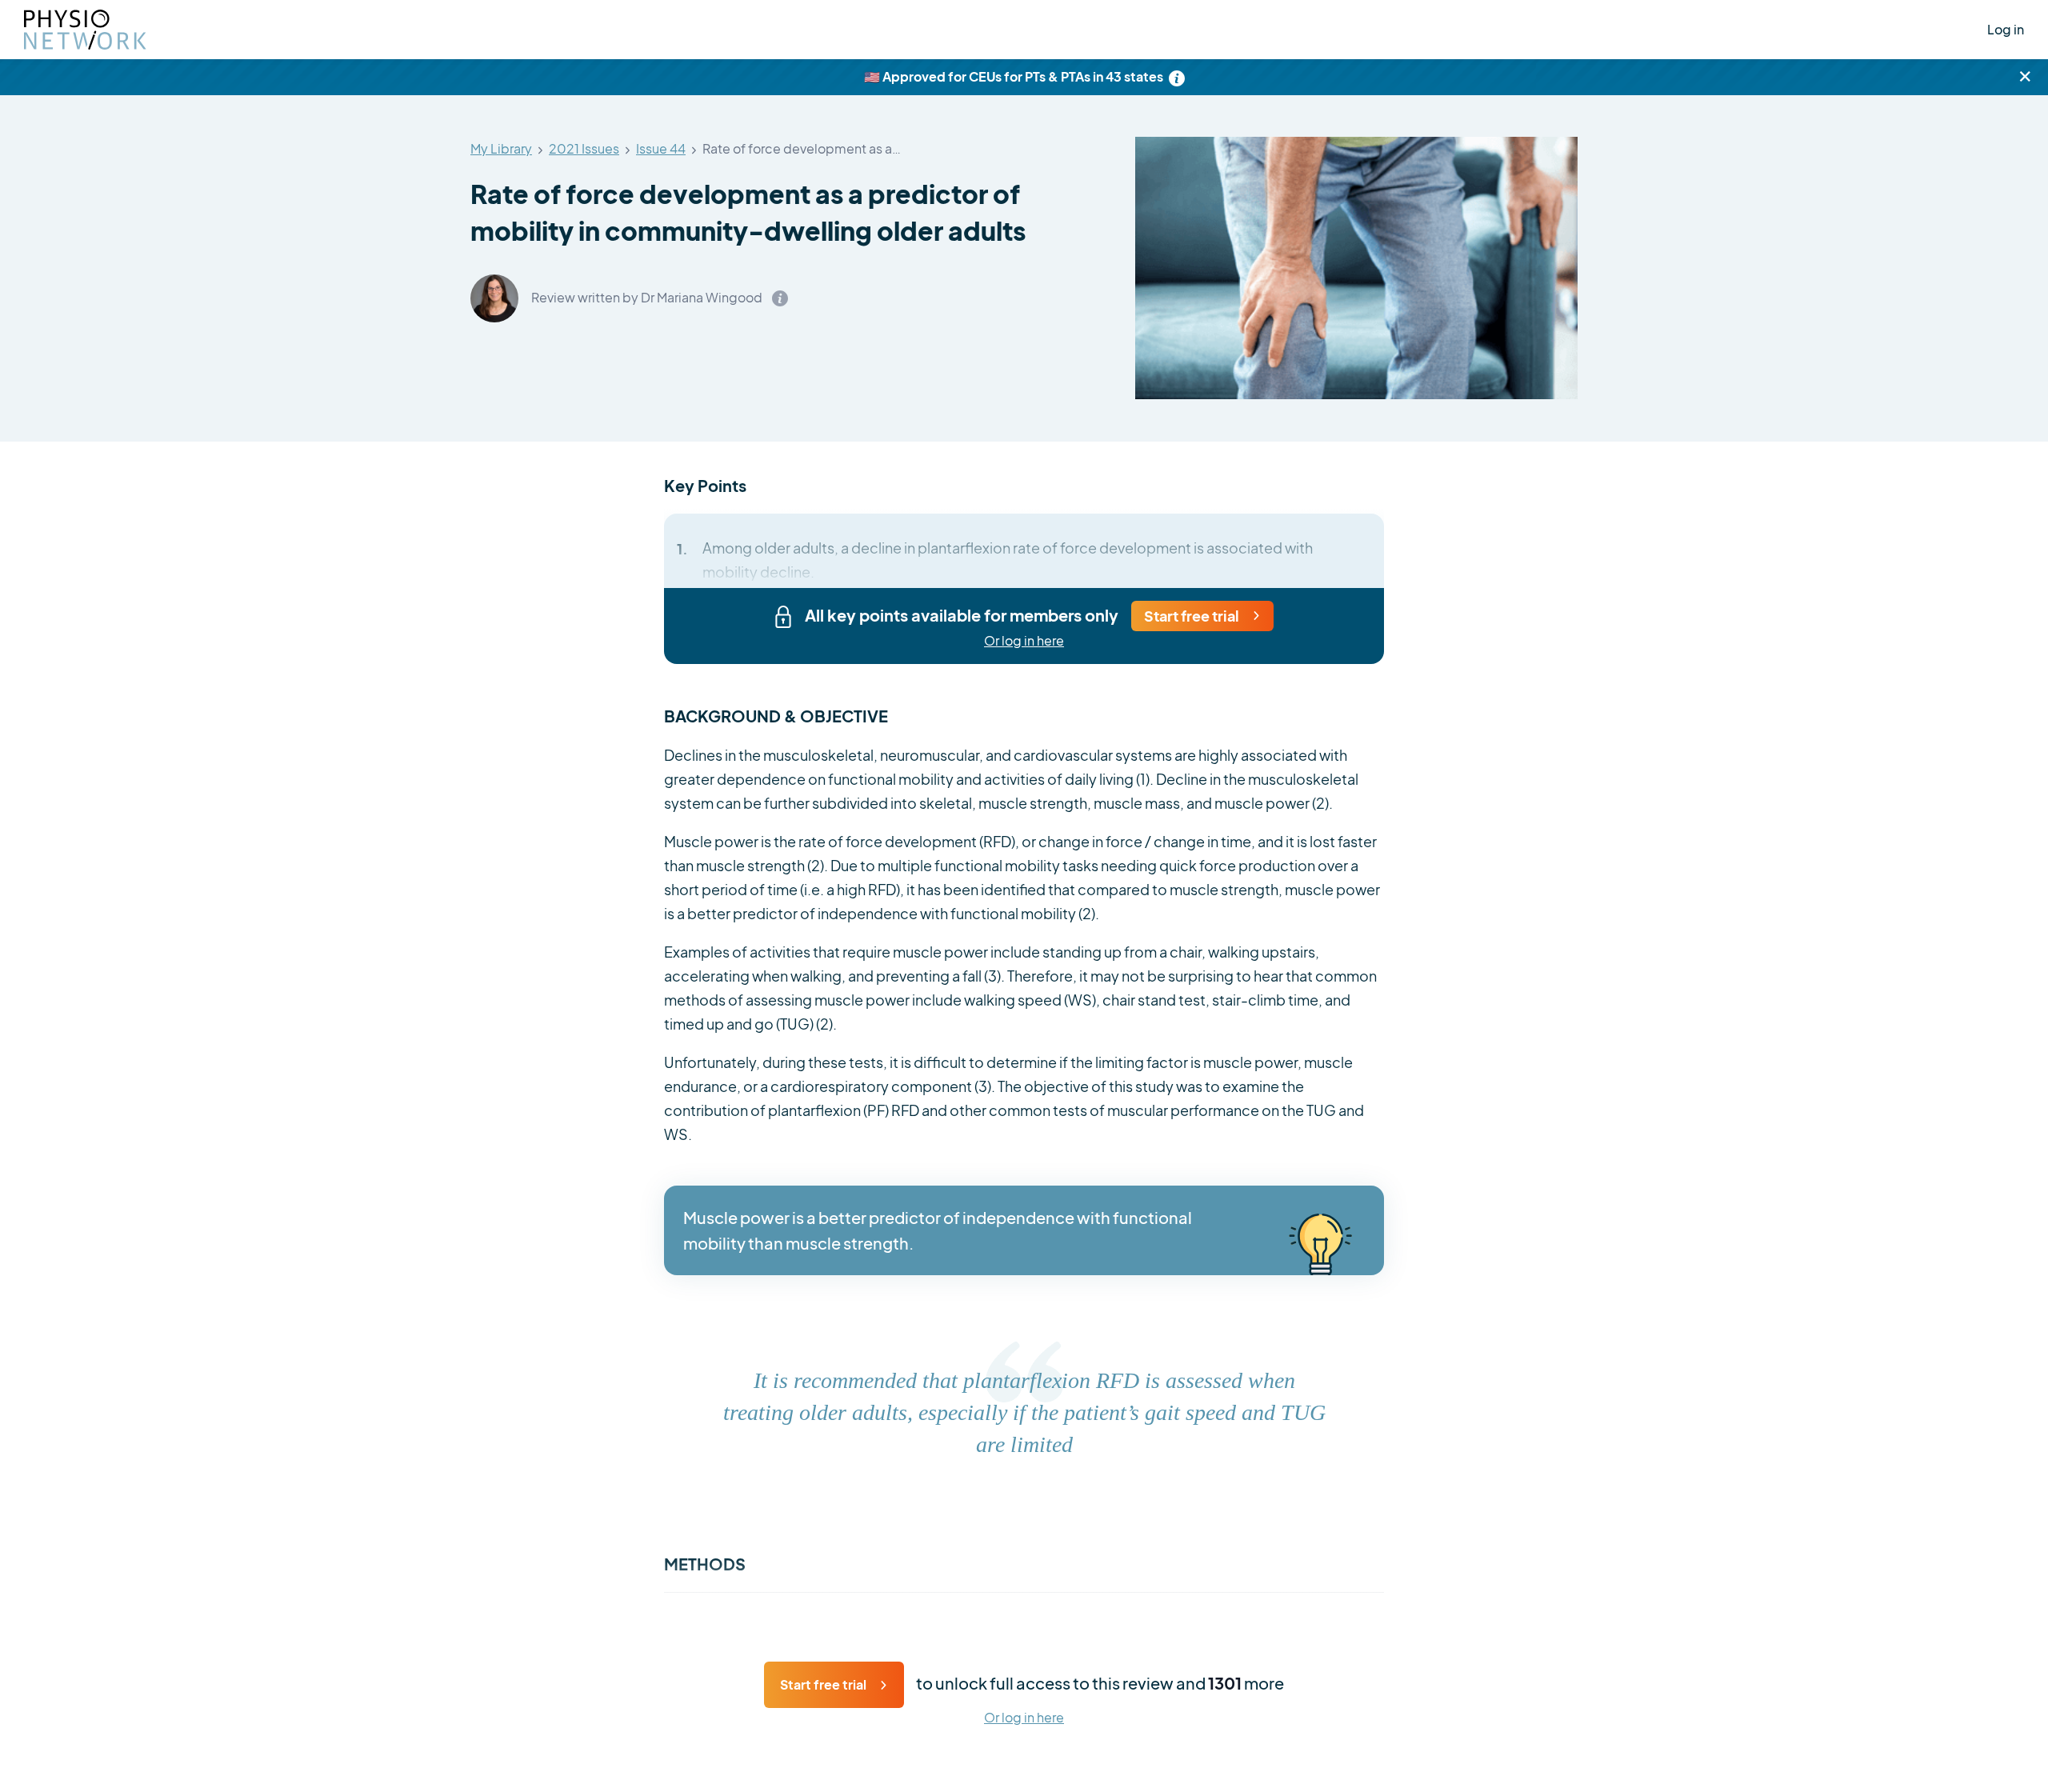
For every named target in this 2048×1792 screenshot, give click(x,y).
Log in (2006, 29)
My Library (501, 149)
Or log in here (1024, 641)
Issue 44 (661, 149)
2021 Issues (584, 149)
